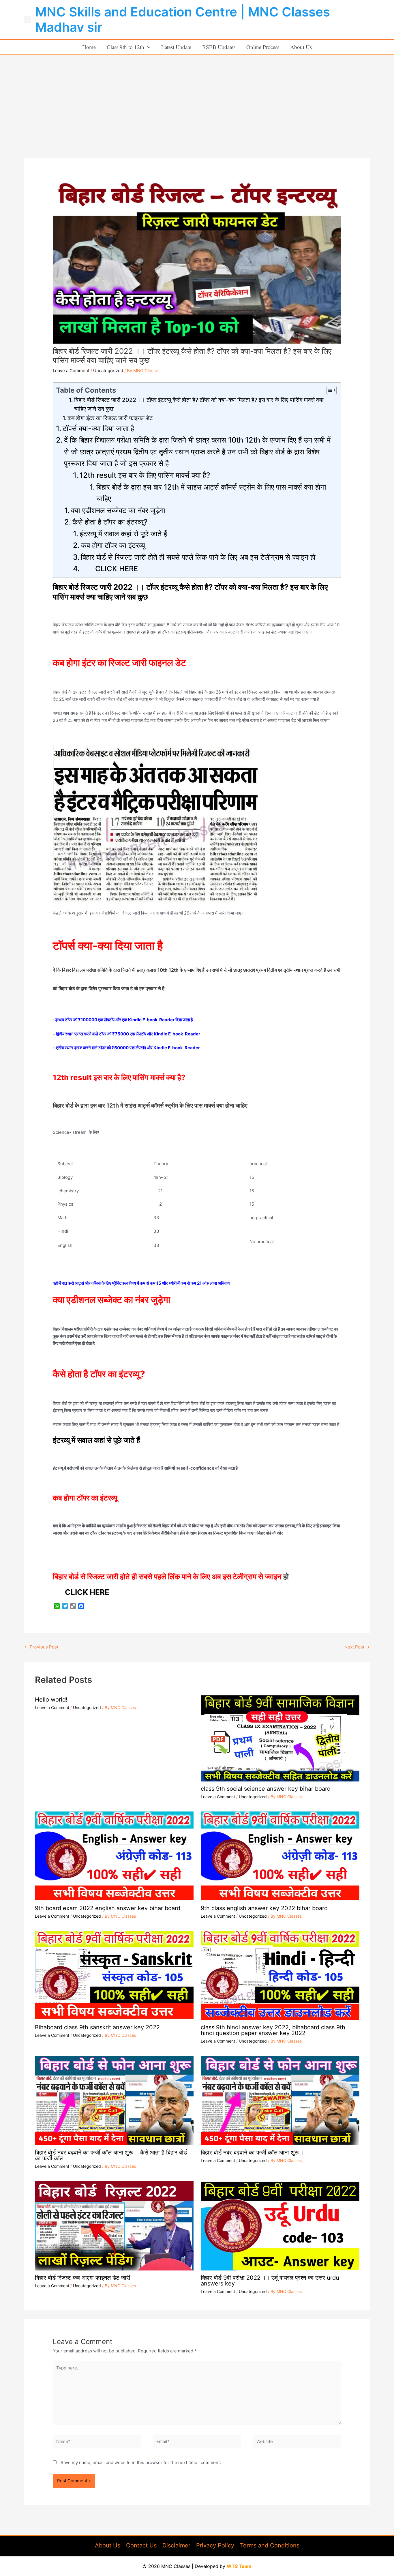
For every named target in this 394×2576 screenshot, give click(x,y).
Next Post (357, 1647)
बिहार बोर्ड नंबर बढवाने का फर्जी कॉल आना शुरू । (253, 2152)
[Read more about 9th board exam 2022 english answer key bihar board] (114, 1856)
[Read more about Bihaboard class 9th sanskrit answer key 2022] (114, 1975)
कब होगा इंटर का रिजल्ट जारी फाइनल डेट (110, 418)
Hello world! (51, 1700)
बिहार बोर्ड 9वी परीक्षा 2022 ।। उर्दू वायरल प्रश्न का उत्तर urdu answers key (270, 2281)
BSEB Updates (219, 47)
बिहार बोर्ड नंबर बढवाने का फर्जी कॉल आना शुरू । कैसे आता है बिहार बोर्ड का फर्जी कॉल (111, 2155)
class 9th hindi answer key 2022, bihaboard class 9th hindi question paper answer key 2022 (273, 2030)
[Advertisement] (197, 98)
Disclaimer (176, 2545)
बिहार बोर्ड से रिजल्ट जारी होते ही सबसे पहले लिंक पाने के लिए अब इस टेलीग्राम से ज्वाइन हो (198, 557)
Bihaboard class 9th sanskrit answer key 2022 (97, 2027)
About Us (301, 47)
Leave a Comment (71, 371)
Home (89, 47)
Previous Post (41, 1647)
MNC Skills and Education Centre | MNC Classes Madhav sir (183, 19)
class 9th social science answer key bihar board (266, 1789)
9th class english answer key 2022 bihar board (264, 1908)
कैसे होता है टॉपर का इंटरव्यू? (111, 522)
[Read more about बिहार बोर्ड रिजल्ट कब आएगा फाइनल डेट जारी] (114, 2225)
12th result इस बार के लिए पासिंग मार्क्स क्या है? (146, 475)
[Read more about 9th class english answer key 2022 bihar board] (280, 1856)
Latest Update (176, 47)
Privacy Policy (215, 2545)
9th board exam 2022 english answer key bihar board (108, 1908)
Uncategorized (108, 371)
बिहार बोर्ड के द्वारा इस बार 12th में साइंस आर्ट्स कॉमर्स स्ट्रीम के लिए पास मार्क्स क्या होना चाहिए (211, 493)
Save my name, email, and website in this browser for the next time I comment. (141, 2462)
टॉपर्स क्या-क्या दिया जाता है (99, 428)
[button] (147, 47)
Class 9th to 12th (125, 47)
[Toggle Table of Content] (329, 390)
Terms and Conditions (270, 2545)
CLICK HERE (109, 568)
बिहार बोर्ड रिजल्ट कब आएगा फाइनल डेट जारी (83, 2278)
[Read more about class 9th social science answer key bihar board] (280, 1736)
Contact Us (141, 2545)
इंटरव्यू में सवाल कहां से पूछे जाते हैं (123, 534)
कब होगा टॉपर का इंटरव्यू (113, 545)
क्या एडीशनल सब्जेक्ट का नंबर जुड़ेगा (118, 510)
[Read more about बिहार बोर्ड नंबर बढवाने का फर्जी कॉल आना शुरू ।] (280, 2100)
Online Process (263, 47)
